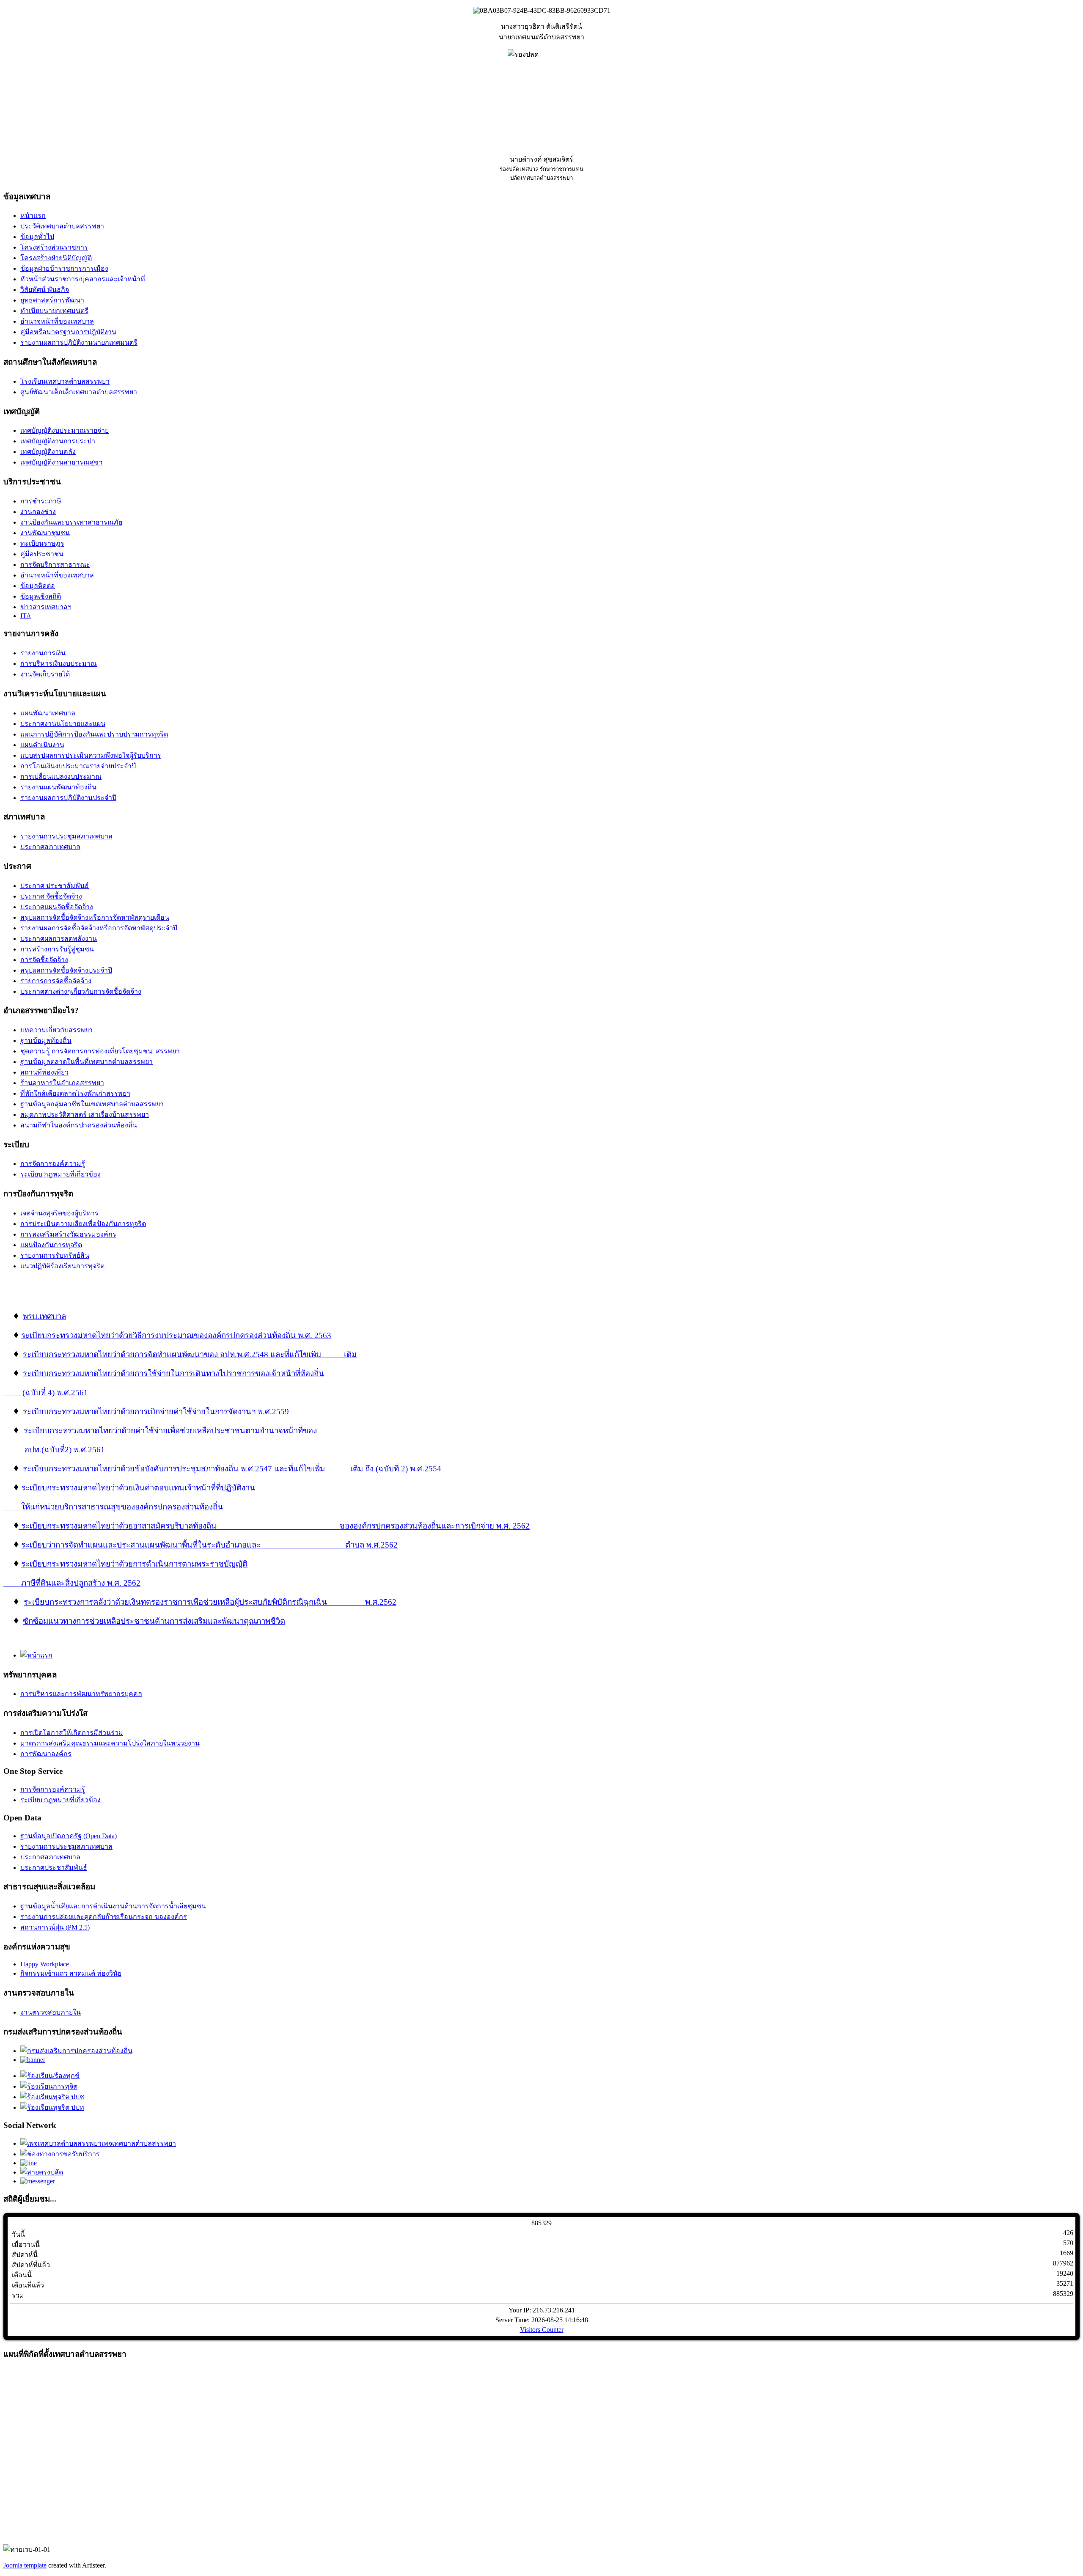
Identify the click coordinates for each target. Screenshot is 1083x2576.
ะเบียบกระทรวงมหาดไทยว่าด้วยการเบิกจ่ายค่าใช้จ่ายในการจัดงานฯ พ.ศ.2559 (158, 1412)
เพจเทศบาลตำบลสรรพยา (139, 2143)
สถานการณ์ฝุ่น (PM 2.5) (55, 1927)
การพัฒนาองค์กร (46, 1754)
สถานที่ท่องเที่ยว (44, 1072)
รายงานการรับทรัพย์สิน (55, 1255)
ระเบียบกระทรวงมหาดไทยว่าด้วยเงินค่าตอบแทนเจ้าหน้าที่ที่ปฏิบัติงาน (138, 1488)
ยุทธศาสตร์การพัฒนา (52, 300)
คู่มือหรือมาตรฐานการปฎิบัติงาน (68, 332)
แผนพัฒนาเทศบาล (48, 713)
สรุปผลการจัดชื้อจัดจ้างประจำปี (66, 970)
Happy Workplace (45, 1964)
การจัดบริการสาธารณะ (55, 565)
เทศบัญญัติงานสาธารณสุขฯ (61, 462)
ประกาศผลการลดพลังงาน (59, 939)
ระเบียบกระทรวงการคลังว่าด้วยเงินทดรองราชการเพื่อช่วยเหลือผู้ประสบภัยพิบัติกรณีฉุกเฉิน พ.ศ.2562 (210, 1602)
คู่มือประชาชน (42, 554)
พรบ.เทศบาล (44, 1316)
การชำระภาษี (41, 501)
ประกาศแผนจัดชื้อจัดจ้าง (57, 907)
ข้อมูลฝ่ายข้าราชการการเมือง (64, 268)
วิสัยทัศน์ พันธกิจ (45, 290)
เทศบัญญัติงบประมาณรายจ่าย (65, 430)
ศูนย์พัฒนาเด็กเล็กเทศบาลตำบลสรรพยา (79, 392)
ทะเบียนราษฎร (42, 543)
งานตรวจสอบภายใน (51, 2012)
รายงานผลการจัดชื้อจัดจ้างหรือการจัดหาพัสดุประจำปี (99, 928)
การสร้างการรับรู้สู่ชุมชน (57, 949)
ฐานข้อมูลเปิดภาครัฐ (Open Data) (69, 1836)
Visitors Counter (542, 2330)
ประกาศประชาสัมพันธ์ (54, 1868)
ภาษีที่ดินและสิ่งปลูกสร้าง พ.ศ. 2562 (81, 1583)
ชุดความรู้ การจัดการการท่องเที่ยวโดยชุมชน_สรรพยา (100, 1051)
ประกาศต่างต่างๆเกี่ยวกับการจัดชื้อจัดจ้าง (81, 991)
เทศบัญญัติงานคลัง (48, 452)
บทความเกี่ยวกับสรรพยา (56, 1030)
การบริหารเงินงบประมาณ (59, 664)
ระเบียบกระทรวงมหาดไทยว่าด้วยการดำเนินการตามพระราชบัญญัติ (134, 1564)
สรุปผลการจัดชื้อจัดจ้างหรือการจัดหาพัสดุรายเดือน (95, 917)
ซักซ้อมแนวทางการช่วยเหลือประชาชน (89, 1621)
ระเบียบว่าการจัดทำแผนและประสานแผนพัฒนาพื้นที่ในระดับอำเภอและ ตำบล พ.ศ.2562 (209, 1545)
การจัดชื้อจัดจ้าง (44, 960)
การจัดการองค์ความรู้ (53, 1164)
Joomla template (25, 2565)
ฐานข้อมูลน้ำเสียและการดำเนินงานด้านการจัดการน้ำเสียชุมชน (113, 1906)
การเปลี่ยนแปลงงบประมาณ (61, 777)
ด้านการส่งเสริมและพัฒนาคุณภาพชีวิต (220, 1621)
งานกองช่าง (38, 512)
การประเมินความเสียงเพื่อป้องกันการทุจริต (83, 1224)
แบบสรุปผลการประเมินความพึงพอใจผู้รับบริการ (91, 755)
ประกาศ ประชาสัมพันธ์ (55, 886)
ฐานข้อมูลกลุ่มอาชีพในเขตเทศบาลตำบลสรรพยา (92, 1104)
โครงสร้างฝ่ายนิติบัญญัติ (56, 258)
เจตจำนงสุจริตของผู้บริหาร (59, 1213)
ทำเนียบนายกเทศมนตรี (54, 311)
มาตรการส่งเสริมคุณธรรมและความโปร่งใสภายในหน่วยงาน (110, 1743)
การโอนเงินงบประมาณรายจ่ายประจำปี (78, 766)
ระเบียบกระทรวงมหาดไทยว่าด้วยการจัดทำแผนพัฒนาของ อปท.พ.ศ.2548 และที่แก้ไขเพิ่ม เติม (190, 1354)
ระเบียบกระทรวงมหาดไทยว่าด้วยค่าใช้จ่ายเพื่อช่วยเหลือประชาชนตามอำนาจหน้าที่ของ (170, 1431)
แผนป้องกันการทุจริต (51, 1245)
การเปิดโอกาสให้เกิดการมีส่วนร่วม (72, 1733)
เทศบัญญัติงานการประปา (58, 441)
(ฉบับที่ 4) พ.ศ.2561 (46, 1392)
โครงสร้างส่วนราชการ (54, 247)
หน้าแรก (33, 216)
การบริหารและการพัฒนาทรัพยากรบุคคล (81, 1694)
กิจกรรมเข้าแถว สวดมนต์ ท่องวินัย (71, 1973)
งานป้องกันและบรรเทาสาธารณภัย (71, 522)
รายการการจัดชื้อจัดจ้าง (56, 981)
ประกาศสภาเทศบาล (50, 847)
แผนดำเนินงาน (42, 745)
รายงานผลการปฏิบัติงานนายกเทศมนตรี (79, 342)
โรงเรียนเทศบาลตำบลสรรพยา (65, 381)
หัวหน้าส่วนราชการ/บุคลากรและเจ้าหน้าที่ (83, 279)
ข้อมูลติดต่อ (38, 586)
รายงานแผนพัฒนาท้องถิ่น (58, 787)
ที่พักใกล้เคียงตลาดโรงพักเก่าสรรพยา (75, 1093)
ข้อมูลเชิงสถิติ (41, 596)
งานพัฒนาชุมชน (45, 533)
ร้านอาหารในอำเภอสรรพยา (62, 1083)
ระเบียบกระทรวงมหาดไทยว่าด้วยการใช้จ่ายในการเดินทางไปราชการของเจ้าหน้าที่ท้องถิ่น (173, 1373)
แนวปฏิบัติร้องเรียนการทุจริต (62, 1266)
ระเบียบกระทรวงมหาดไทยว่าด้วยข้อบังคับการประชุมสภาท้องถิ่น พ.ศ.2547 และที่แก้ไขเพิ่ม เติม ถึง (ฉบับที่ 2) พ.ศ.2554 (232, 1469)
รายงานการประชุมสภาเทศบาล (66, 836)
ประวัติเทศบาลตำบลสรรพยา (62, 226)
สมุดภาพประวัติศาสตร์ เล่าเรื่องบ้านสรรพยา (85, 1115)
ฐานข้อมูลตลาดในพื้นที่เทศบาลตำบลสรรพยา (87, 1062)
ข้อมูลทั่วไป (37, 237)
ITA (26, 616)
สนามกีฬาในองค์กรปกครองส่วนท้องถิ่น (79, 1125)
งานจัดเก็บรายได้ (45, 674)
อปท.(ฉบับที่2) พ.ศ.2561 (65, 1450)
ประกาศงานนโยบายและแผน (63, 724)
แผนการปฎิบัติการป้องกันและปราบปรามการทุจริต (94, 734)
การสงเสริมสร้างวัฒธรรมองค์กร (68, 1234)
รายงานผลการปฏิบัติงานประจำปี (68, 798)
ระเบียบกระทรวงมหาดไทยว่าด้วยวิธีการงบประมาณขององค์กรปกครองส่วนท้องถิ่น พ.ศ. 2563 (176, 1335)
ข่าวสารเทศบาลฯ (46, 607)
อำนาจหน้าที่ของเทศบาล (57, 321)
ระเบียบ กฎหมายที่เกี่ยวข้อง (60, 1174)
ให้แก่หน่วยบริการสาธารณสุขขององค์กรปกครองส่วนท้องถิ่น (122, 1507)
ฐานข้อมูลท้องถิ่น (46, 1041)
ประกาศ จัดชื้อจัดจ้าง (51, 896)
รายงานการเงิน (43, 653)
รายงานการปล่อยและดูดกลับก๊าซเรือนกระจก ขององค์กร (104, 1917)
